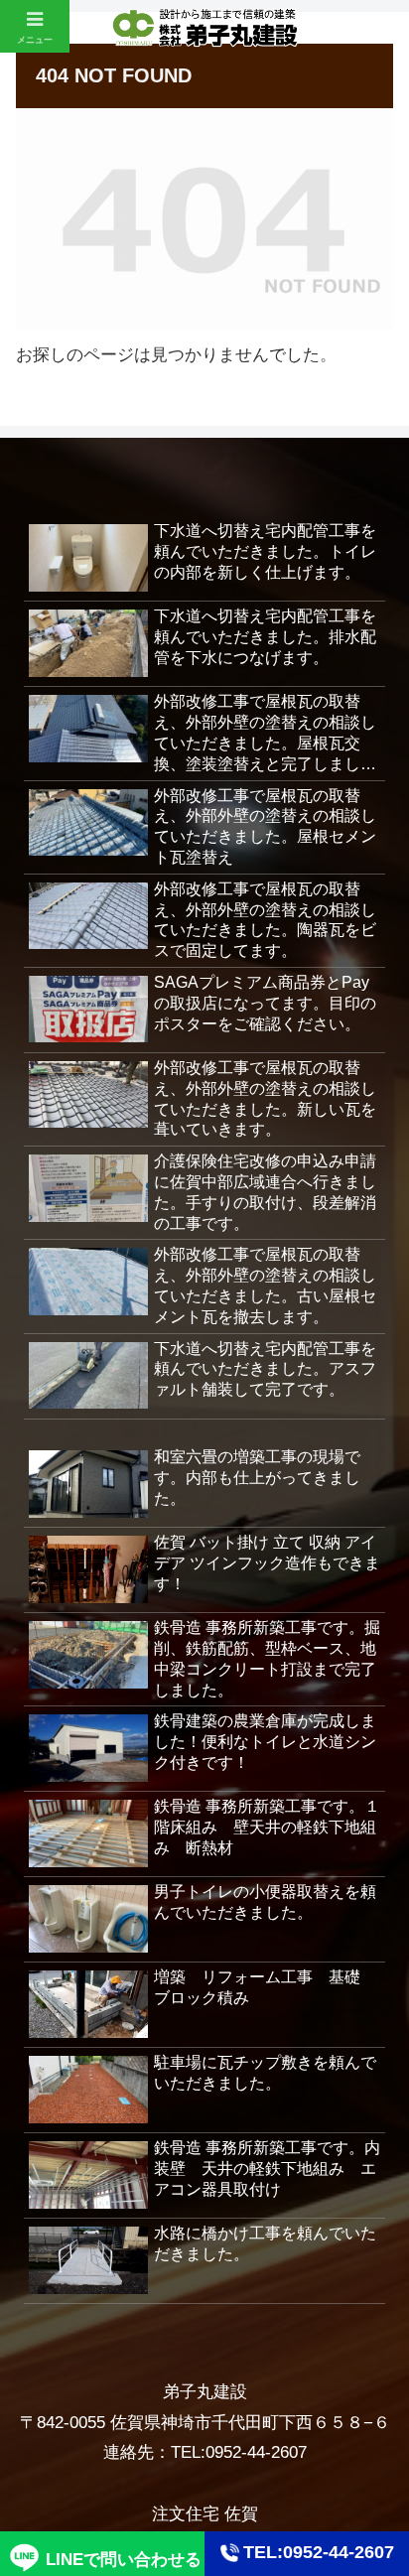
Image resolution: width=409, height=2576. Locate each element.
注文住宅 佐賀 (205, 2514)
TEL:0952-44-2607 (319, 2552)
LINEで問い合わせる (124, 2560)
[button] (368, 2452)
